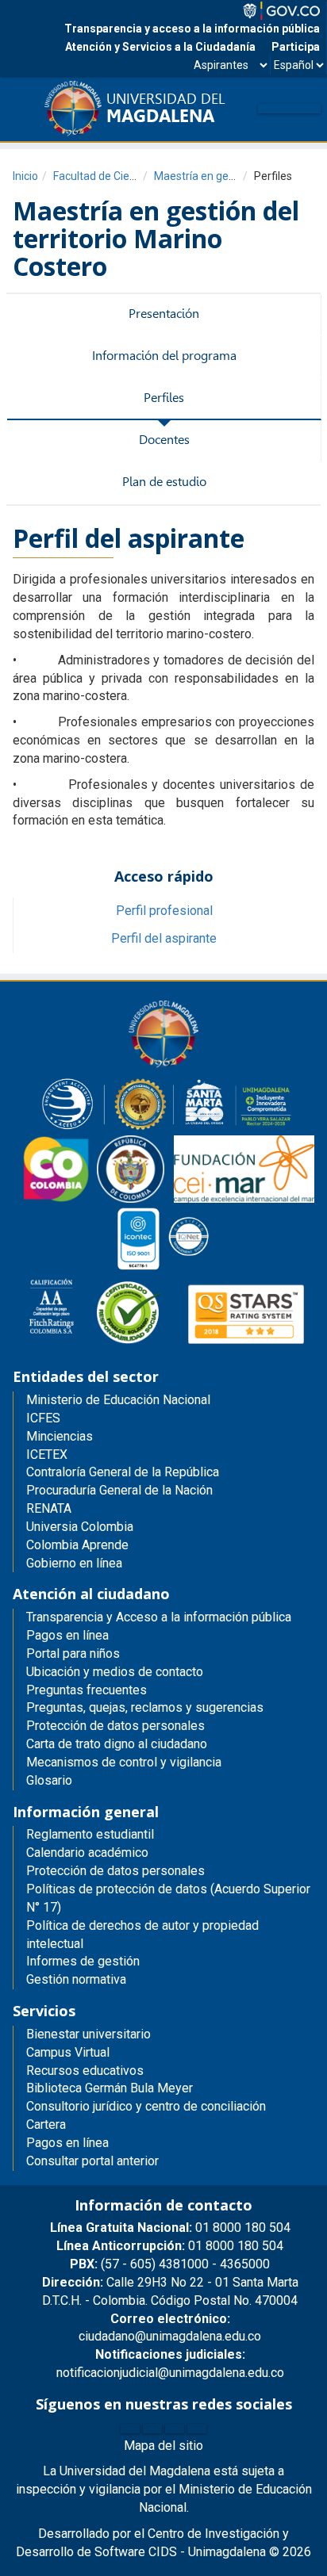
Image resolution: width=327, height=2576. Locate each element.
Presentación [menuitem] (164, 314)
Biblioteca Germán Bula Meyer (110, 2088)
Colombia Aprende (77, 1545)
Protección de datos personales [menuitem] (115, 1726)
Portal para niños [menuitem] (73, 1654)
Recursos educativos (85, 2071)
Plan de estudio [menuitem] (164, 482)
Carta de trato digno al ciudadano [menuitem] (117, 1744)
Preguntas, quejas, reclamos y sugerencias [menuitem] (145, 1707)
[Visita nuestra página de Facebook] (130, 2429)
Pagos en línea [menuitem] (67, 1635)
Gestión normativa (76, 1979)
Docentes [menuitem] (164, 440)
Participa (296, 47)
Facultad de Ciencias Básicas (125, 176)
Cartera (46, 2124)
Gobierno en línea (74, 1563)
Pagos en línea (67, 2143)
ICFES (43, 1418)
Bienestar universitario (88, 2034)
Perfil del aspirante (164, 938)
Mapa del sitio (163, 2446)
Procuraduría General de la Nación (119, 1490)
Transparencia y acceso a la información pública (192, 29)
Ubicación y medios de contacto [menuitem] (115, 1672)
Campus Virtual (68, 2052)
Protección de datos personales (115, 1871)
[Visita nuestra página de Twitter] (152, 2429)
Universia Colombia (80, 1527)
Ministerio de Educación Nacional (118, 1400)
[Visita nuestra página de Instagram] (175, 2429)
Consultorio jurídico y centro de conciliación (146, 2106)
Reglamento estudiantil (90, 1834)
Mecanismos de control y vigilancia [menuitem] (124, 1762)
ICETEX (47, 1455)
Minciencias (60, 1436)
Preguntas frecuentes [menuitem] (87, 1690)
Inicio (25, 176)
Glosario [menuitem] (49, 1780)
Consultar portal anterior (92, 2161)
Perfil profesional (164, 911)
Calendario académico (87, 1853)
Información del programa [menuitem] (164, 356)
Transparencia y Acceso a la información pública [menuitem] (159, 1617)
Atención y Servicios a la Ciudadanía (160, 47)
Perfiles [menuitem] (164, 398)
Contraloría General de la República (123, 1472)
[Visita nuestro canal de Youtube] (197, 2429)
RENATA (49, 1508)
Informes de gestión (83, 1961)
